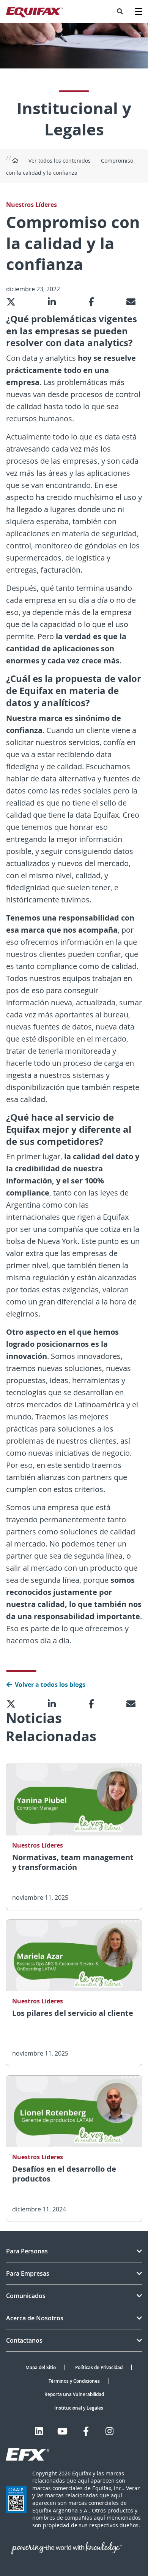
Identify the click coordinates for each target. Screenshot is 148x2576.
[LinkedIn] (39, 2431)
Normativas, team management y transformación (73, 1862)
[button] (120, 11)
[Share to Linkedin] (55, 302)
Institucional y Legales (79, 2408)
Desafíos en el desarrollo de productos (64, 2174)
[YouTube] (62, 2431)
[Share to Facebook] (94, 302)
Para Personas (27, 2251)
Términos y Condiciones (74, 2381)
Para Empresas (28, 2273)
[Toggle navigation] (139, 11)
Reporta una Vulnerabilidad (74, 2394)
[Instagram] (109, 2431)
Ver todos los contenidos (60, 161)
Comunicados (26, 2296)
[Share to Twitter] (14, 302)
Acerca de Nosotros (35, 2318)
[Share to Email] (134, 302)
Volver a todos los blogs (50, 1685)
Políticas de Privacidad (99, 2367)
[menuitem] (120, 11)
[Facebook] (86, 2431)
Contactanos (24, 2340)
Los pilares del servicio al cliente (73, 2013)
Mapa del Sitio (41, 2367)
